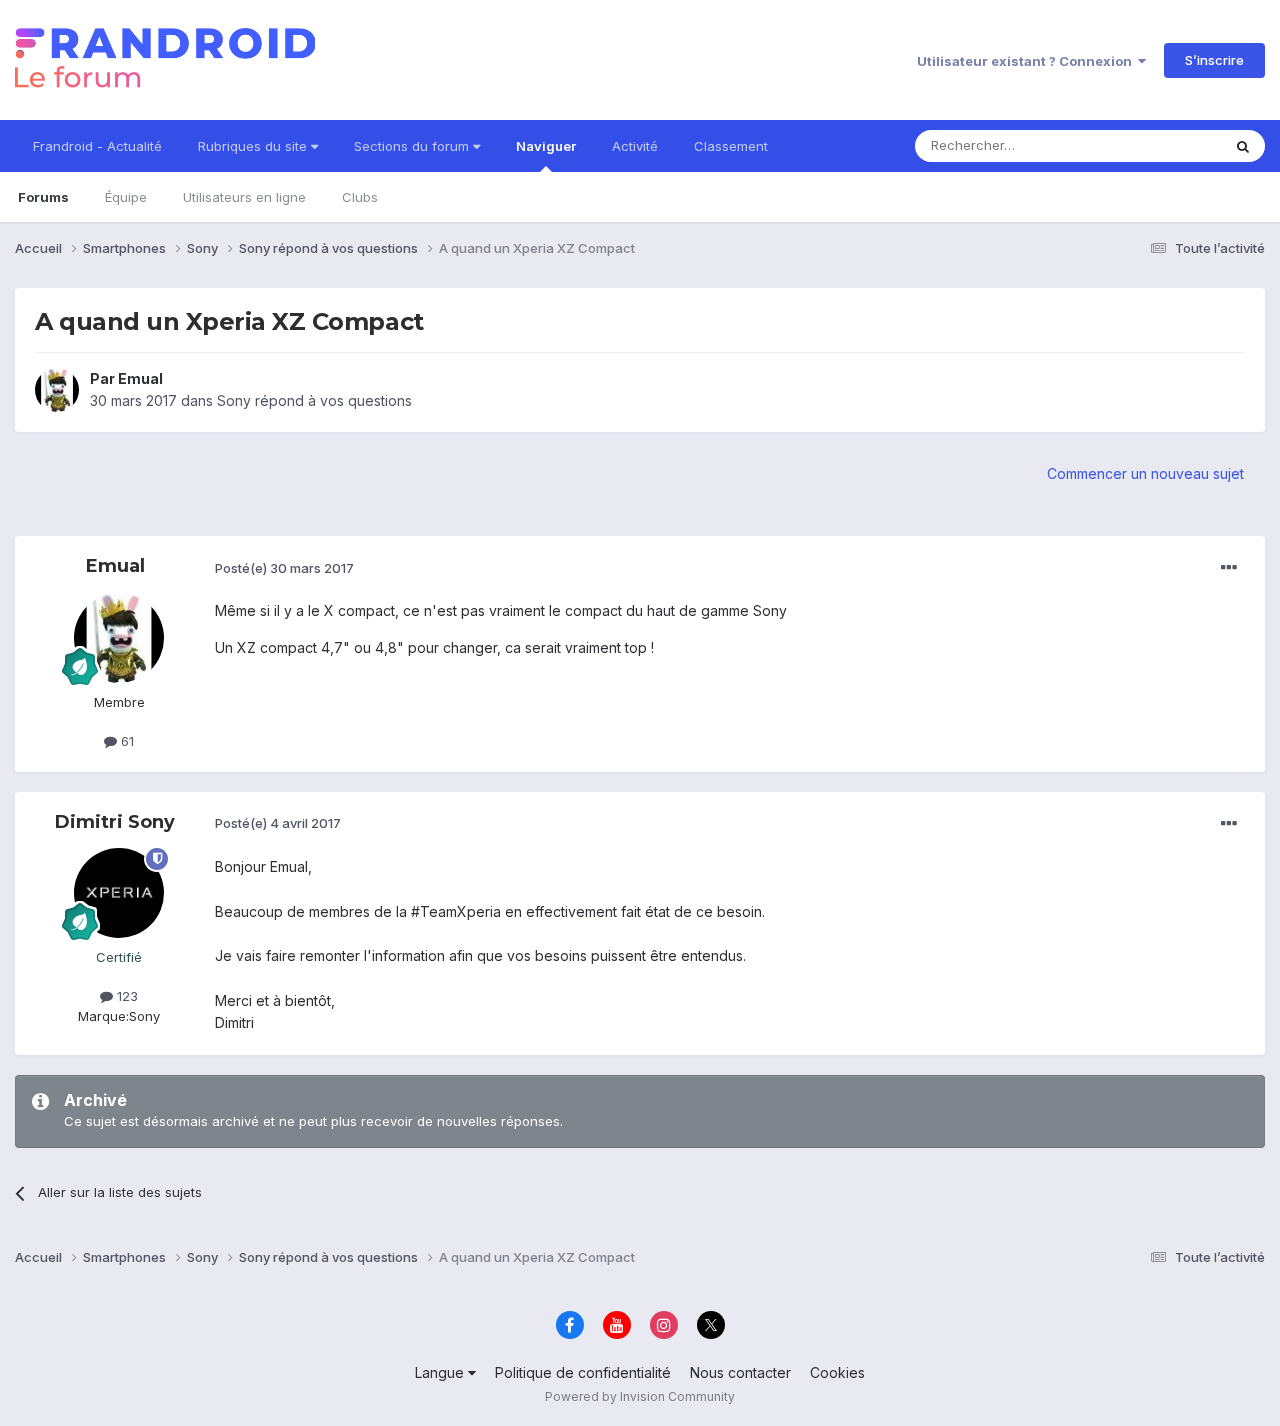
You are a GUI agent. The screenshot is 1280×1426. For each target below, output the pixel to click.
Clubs (360, 197)
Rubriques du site (254, 146)
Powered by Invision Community (640, 1396)
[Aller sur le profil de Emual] (57, 390)
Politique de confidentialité (583, 1372)
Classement (731, 146)
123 (125, 996)
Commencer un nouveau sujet (1145, 473)
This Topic (1162, 145)
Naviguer (546, 146)
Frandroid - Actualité (97, 146)
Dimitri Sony (115, 822)
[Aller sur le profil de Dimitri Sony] (119, 893)
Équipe (126, 197)
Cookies (837, 1372)
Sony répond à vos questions (314, 400)
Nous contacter (740, 1372)
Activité (635, 146)
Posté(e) (284, 568)
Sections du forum (413, 146)
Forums (43, 197)
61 (125, 741)
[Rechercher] (1243, 146)
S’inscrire (1214, 60)
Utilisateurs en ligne (244, 197)
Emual (140, 378)
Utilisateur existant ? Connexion (1027, 61)
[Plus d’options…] (1229, 568)
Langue (441, 1372)
